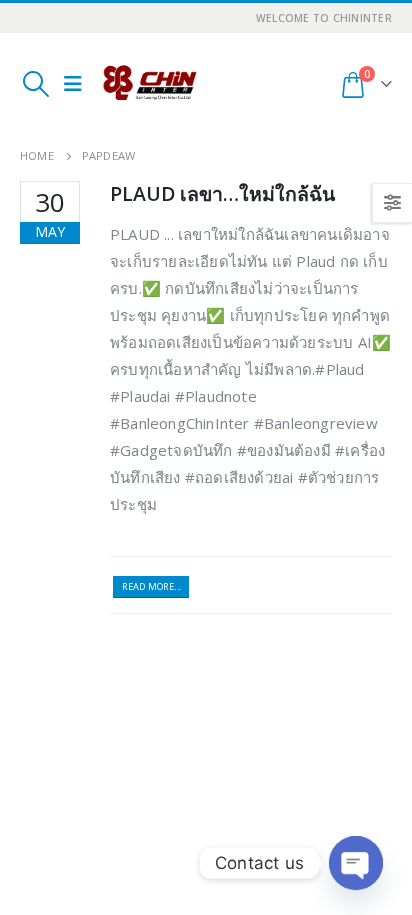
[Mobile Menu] (73, 84)
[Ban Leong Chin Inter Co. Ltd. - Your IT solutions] (150, 84)
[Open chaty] (356, 863)
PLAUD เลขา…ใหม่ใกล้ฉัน (222, 193)
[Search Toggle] (35, 84)
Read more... (151, 586)
